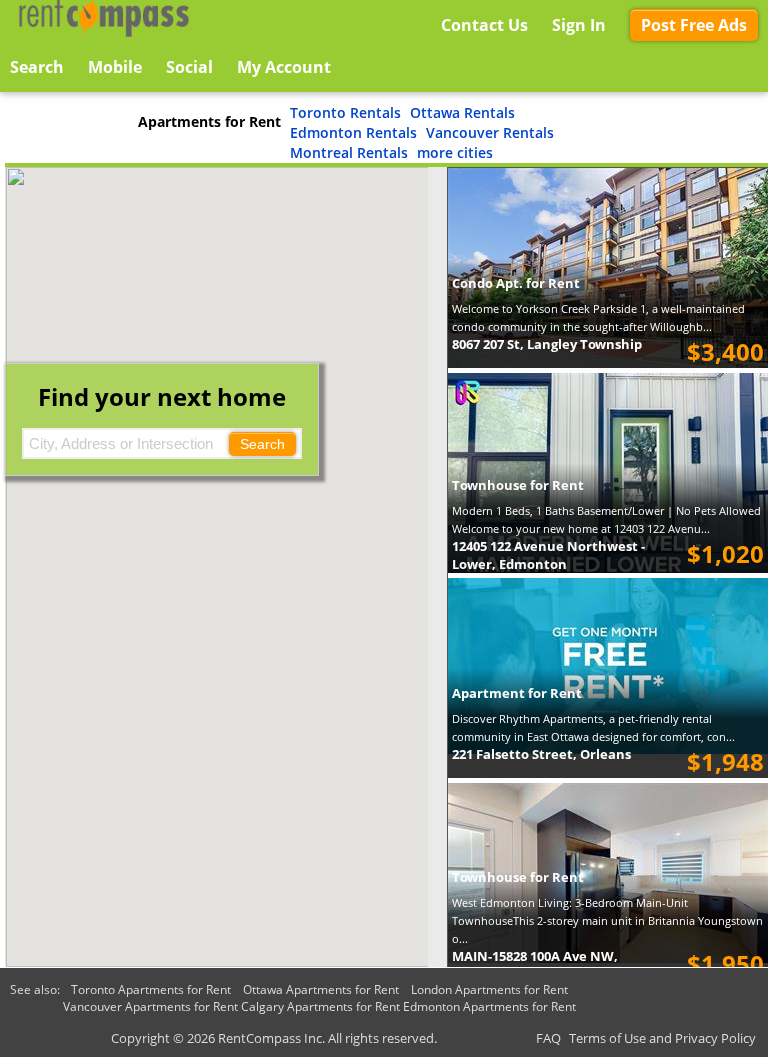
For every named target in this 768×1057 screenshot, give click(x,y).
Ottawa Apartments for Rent (321, 989)
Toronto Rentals (345, 112)
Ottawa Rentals (462, 112)
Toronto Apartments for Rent (151, 989)
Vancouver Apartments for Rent (150, 1006)
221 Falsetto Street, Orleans (541, 754)
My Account (284, 67)
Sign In (579, 25)
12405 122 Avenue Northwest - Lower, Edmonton (548, 555)
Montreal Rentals (349, 152)
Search (262, 444)
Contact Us (484, 25)
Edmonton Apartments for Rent (489, 1006)
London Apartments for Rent (489, 989)
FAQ (548, 1038)
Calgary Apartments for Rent (320, 1006)
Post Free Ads (694, 25)
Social (189, 67)
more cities (455, 152)
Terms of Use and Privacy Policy (662, 1038)
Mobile (115, 67)
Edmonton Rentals (353, 132)
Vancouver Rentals (490, 132)
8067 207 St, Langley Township (547, 344)
